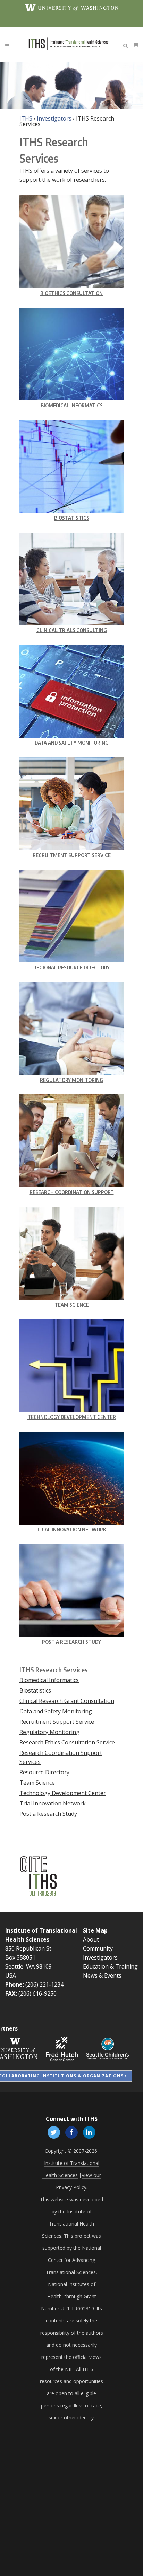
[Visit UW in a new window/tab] (72, 7)
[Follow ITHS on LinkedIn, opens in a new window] (89, 2132)
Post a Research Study (71, 1642)
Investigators (54, 118)
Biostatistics (72, 518)
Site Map (95, 1930)
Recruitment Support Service (72, 855)
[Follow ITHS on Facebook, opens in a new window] (71, 2132)
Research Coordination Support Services (61, 1757)
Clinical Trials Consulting (72, 630)
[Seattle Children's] (108, 2048)
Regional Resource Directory (71, 967)
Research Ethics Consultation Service (67, 1742)
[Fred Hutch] (62, 2048)
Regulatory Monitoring (71, 1080)
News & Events (102, 1975)
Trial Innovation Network (71, 1529)
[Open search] (127, 45)
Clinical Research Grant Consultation (67, 1701)
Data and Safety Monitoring (72, 743)
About (91, 1939)
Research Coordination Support (72, 1192)
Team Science (72, 1305)
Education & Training (110, 1966)
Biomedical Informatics (72, 405)
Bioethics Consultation (71, 293)
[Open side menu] (135, 45)
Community (98, 1948)
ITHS (26, 118)
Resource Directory (44, 1772)
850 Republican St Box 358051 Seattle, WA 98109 (28, 1957)
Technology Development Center (72, 1417)
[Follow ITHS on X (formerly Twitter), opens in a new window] (54, 2132)
